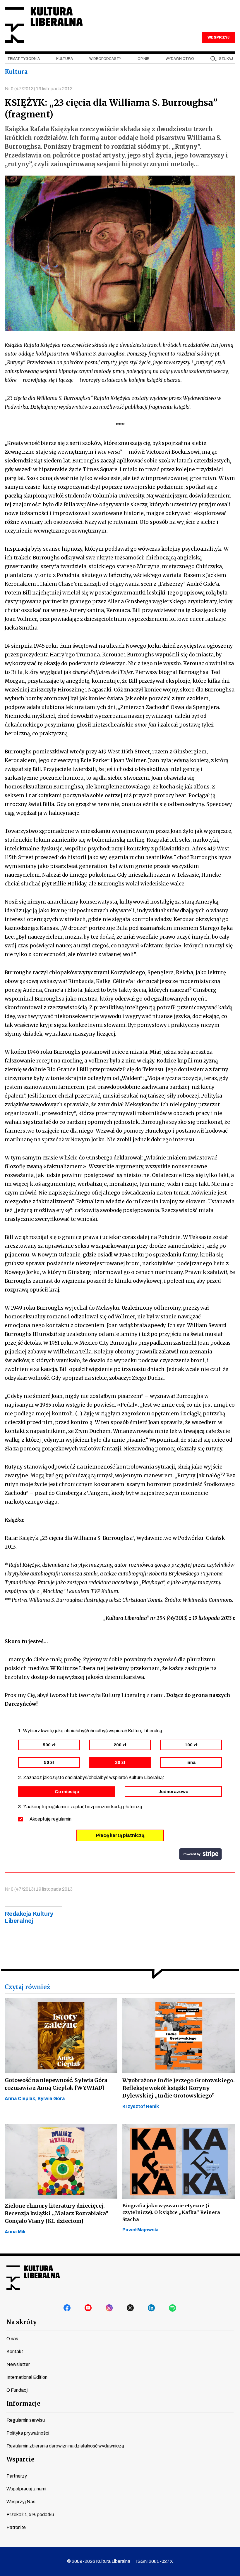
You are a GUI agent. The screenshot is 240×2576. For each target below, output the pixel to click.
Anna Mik (15, 2232)
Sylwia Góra (51, 2099)
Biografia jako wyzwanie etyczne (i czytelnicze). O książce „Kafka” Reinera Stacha (171, 2212)
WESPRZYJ (218, 37)
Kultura (65, 59)
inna (191, 1762)
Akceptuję (50, 1819)
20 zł (120, 1762)
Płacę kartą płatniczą (120, 1835)
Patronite (16, 2527)
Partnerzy (17, 2476)
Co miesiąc (67, 1792)
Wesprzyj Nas (21, 2502)
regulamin (61, 1819)
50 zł (49, 1762)
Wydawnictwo (180, 59)
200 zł (120, 1745)
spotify (173, 2308)
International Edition (27, 2377)
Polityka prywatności (28, 2433)
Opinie (143, 59)
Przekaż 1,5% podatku (30, 2515)
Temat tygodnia (24, 59)
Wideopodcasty (105, 59)
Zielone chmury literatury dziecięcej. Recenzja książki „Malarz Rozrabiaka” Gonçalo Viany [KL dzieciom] (56, 2213)
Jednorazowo (173, 1792)
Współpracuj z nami (26, 2489)
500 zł (49, 1745)
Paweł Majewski (140, 2230)
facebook (67, 2308)
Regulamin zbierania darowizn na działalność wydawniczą (65, 2446)
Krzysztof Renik (141, 2106)
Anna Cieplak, (21, 2099)
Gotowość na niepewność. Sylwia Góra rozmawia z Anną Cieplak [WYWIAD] (56, 2084)
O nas (12, 2339)
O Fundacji (17, 2390)
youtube (88, 2308)
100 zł (191, 1745)
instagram (109, 2308)
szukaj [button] (226, 59)
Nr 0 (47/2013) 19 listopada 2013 (39, 89)
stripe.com (200, 1854)
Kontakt (15, 2351)
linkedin (152, 2308)
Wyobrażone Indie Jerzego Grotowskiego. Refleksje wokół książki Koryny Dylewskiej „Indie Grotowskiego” (179, 2088)
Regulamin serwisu (26, 2420)
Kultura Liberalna (44, 25)
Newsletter (18, 2364)
